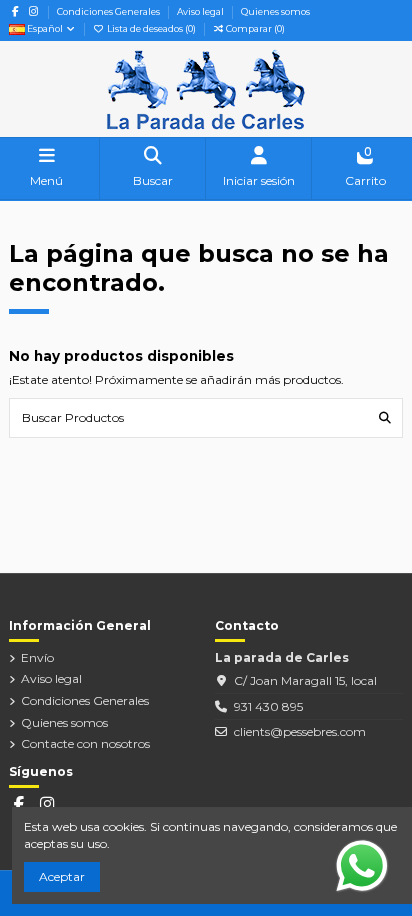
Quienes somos (275, 11)
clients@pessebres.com (300, 731)
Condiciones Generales (109, 11)
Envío (37, 657)
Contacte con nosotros (85, 743)
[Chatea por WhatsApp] (362, 864)
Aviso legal (201, 11)
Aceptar (62, 876)
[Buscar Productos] (385, 417)
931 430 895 (268, 706)
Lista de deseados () (151, 28)
